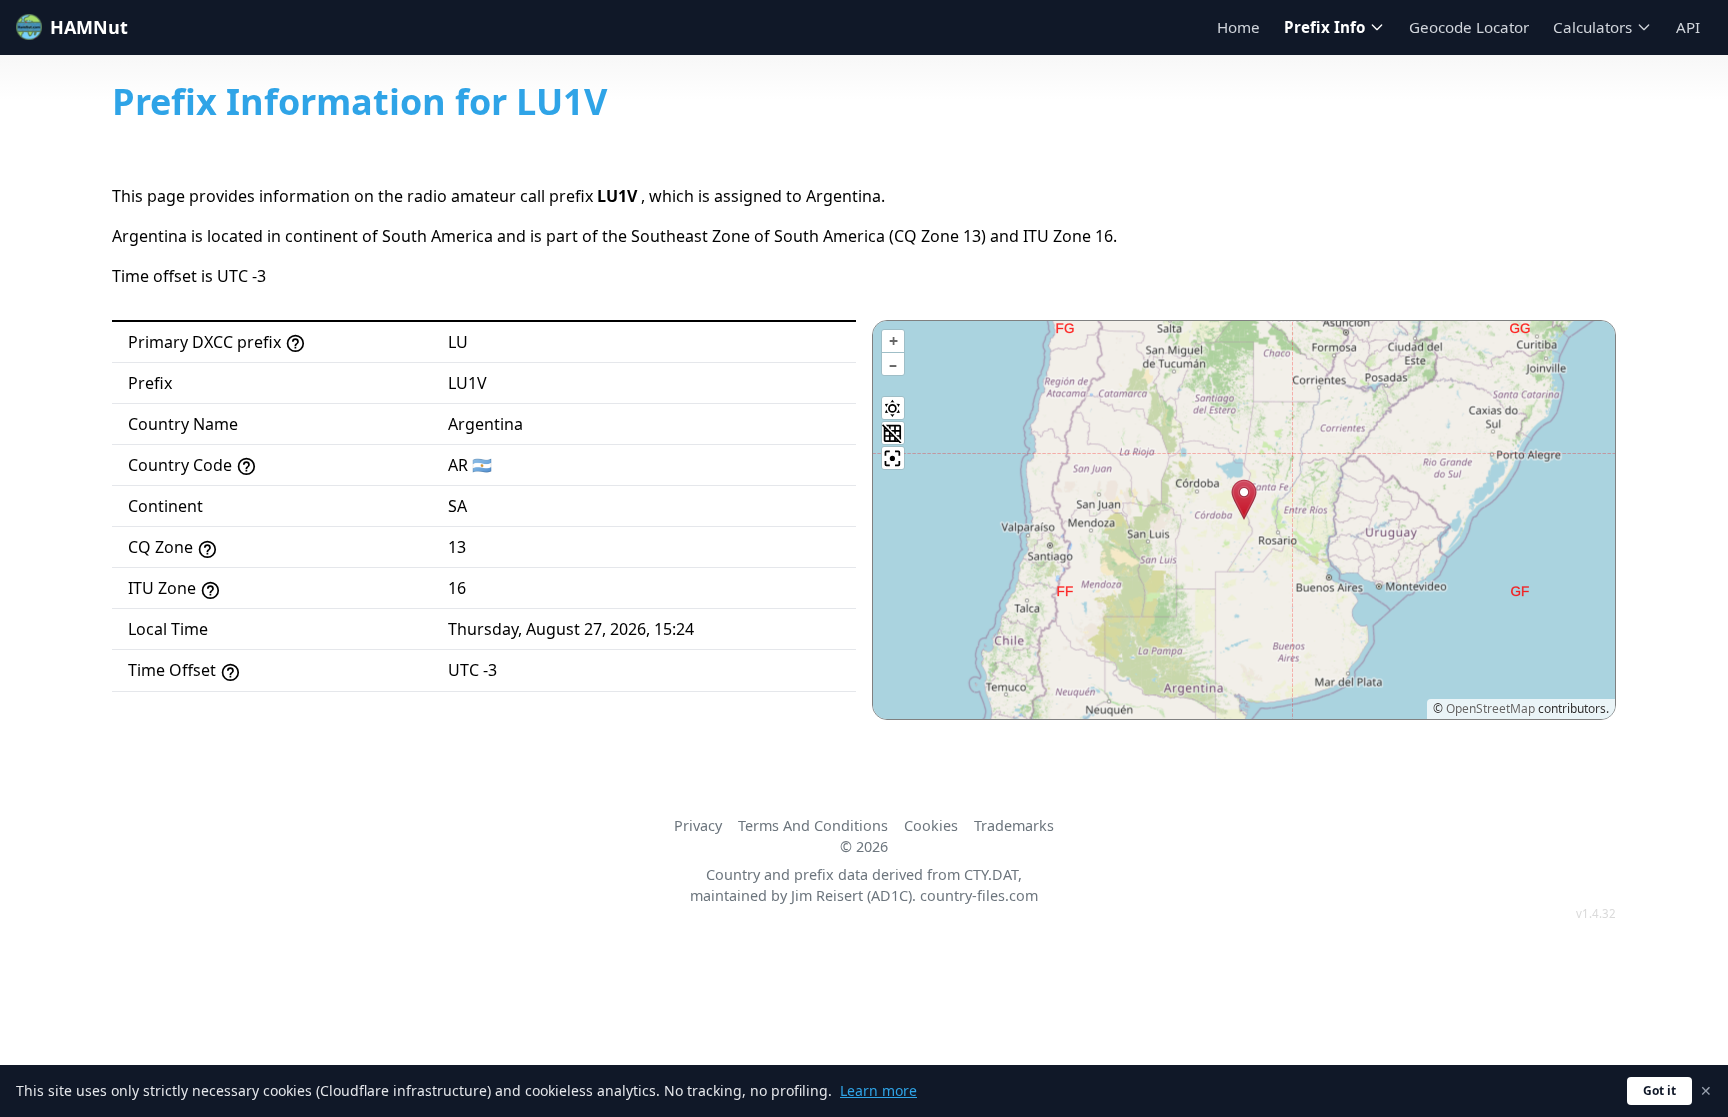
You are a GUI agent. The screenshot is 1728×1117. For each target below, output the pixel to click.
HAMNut (89, 27)
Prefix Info (1324, 27)
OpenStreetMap (1490, 708)
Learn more (878, 1090)
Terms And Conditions (813, 825)
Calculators (1592, 27)
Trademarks (1014, 825)
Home (1238, 27)
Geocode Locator (1469, 27)
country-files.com (979, 895)
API (1688, 27)
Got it (1659, 1090)
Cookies (931, 825)
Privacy (698, 825)
